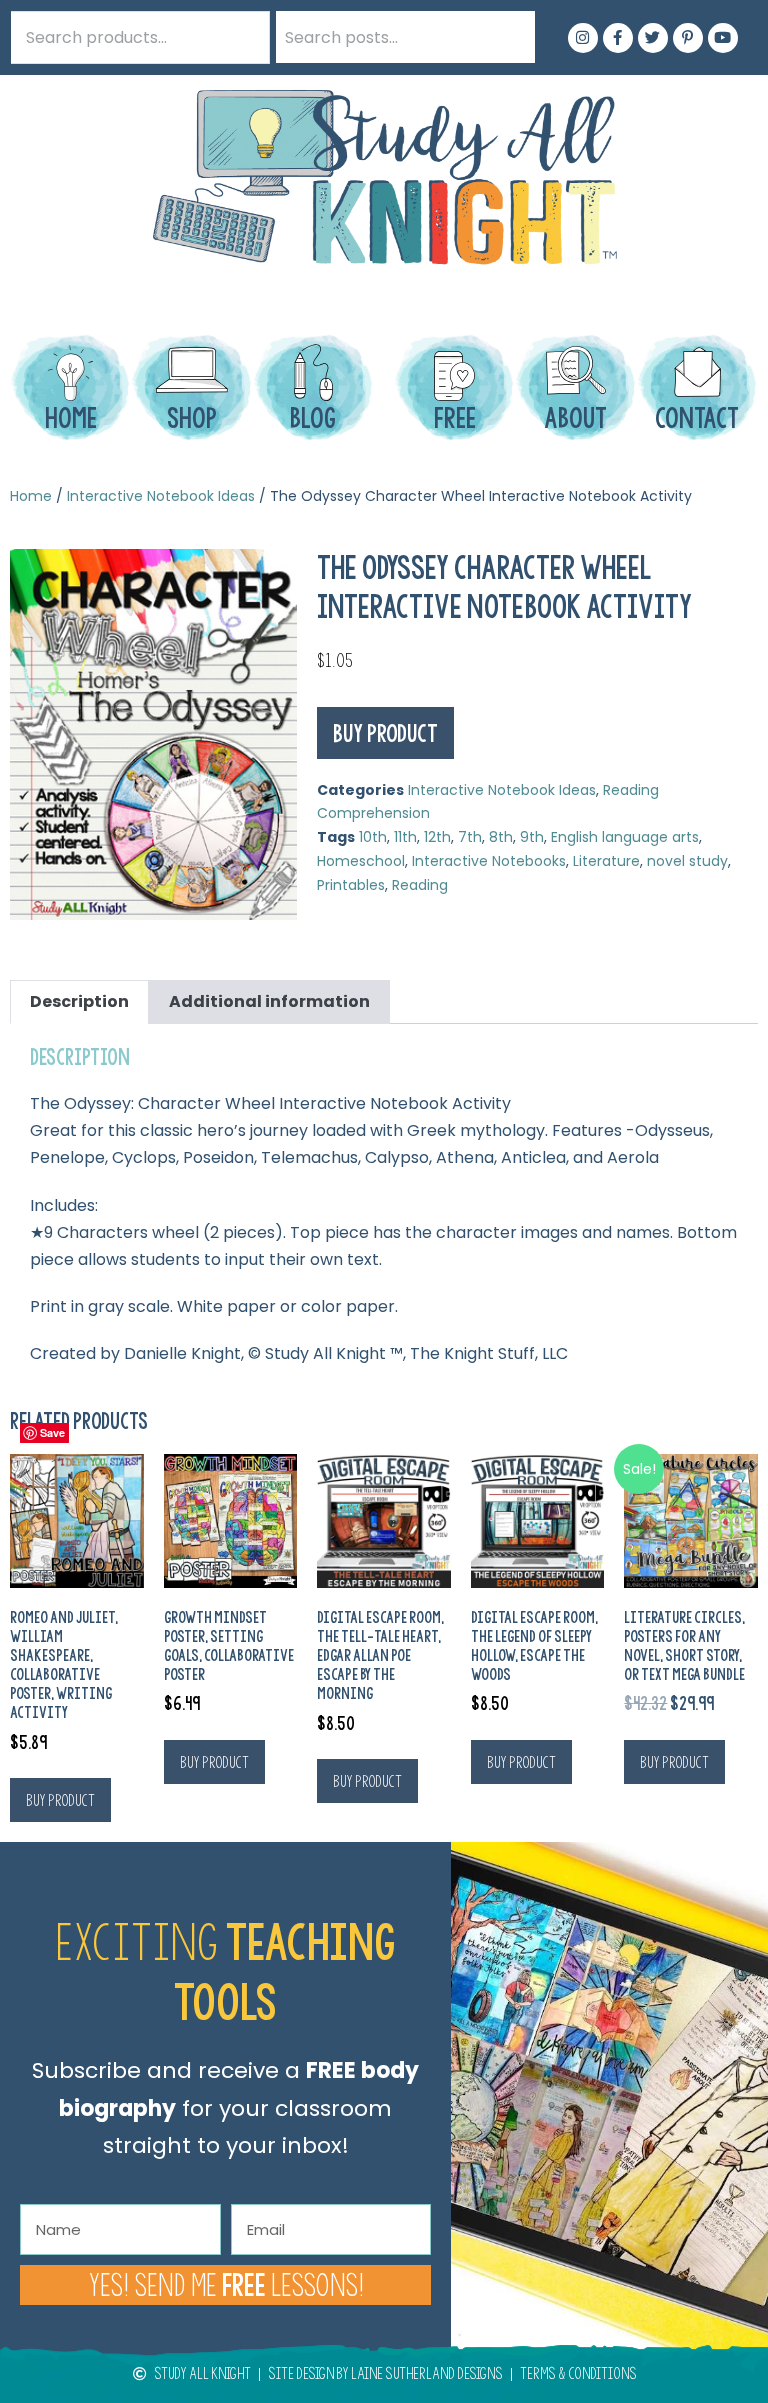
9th (532, 837)
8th (501, 837)
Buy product (385, 733)
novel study (687, 861)
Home (31, 496)
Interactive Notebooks (489, 861)
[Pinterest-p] (688, 38)
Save (52, 1432)
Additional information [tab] (269, 1001)
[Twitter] (653, 38)
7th (470, 837)
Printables (351, 885)
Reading (420, 885)
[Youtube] (723, 38)
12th (437, 837)
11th (405, 837)
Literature (606, 861)
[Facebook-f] (618, 38)
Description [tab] (79, 1001)
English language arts (625, 837)
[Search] (509, 37)
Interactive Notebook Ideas (161, 496)
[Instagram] (583, 38)
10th (373, 837)
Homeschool (361, 861)
